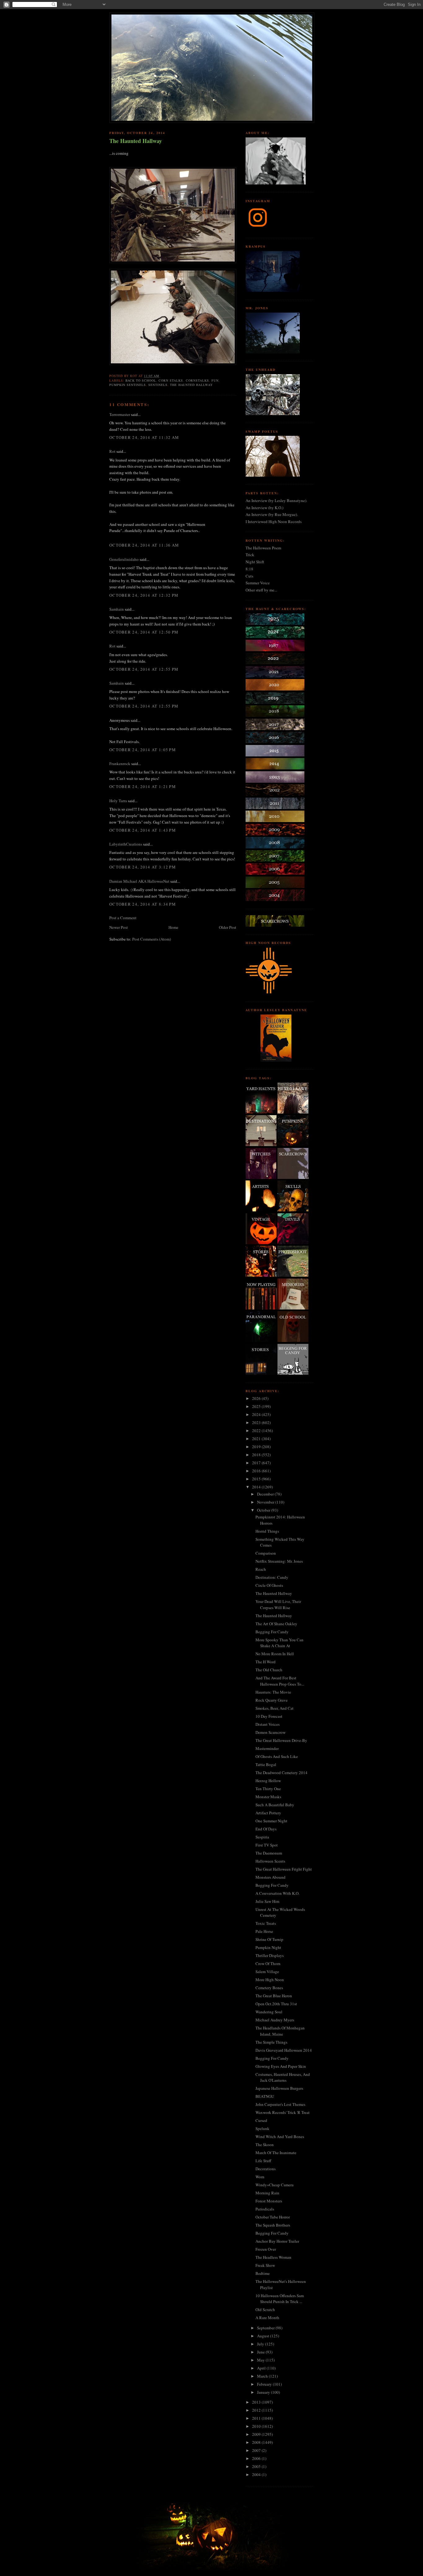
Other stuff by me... (261, 590)
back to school (141, 380)
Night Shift (255, 562)
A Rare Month (267, 2318)
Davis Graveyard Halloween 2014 (284, 2050)
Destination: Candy (272, 1577)
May (261, 2360)
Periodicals (265, 2209)
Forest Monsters (269, 2201)
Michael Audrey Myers (275, 2020)
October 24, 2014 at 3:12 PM (143, 867)
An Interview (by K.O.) (264, 508)
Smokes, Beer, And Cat (275, 1708)
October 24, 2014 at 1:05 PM (143, 750)
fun (215, 380)
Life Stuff (263, 2161)
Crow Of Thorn (268, 1963)
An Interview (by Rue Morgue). (272, 514)
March (263, 2376)
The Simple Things (271, 2042)
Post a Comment (123, 918)
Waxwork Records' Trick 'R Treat (283, 2112)
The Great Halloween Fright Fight (284, 1869)
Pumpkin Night (268, 1947)
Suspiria (262, 1837)
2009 (257, 2434)
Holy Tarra (118, 801)
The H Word (266, 1662)
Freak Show (265, 2265)
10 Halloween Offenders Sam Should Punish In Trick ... (280, 2299)
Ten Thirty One (268, 1789)
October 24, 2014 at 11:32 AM (144, 437)
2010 (257, 2426)
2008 (257, 2442)
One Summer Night (271, 1821)
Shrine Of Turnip (269, 1939)
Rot (112, 451)
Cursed (261, 2120)
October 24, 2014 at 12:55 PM (144, 669)
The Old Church (269, 1670)
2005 (257, 2466)
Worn (260, 2177)
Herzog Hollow (268, 1781)
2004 (257, 2474)
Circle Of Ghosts (269, 1585)
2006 (257, 2458)
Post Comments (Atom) (152, 939)
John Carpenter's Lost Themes (280, 2104)
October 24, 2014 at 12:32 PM (144, 595)
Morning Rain (267, 2193)
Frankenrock (120, 764)
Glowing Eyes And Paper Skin (281, 2066)
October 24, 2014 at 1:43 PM (143, 830)
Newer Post (119, 927)
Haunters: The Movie (273, 1692)
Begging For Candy (272, 1632)
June (261, 2352)
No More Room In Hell (275, 1654)
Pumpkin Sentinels (128, 385)
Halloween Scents (270, 1861)
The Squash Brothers (273, 2225)
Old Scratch (265, 2310)
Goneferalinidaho (124, 559)
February (265, 2384)
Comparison (266, 1553)
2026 (257, 1398)
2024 (257, 1414)
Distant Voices (268, 1724)
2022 (257, 1431)
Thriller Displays (270, 1955)
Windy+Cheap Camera (275, 2185)
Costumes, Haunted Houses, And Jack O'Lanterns (283, 2077)
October (264, 1510)
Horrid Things (267, 1531)
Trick (250, 555)
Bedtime (263, 2273)
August (264, 2336)
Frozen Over (266, 2249)
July (261, 2344)
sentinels (158, 385)
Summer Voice (258, 583)
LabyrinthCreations (126, 844)
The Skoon (265, 2145)
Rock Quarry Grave (272, 1700)
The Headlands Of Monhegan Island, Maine (280, 2031)
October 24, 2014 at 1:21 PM (143, 786)
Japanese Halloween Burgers (279, 2088)
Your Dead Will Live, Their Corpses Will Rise (278, 1604)
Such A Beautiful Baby (275, 1805)
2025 (257, 1406)
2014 (257, 1487)
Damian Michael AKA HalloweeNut (139, 881)
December (266, 1494)
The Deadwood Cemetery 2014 (281, 1773)
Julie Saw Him (267, 1901)
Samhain (117, 609)
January (264, 2392)
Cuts (249, 576)
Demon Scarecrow (270, 1732)
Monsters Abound (270, 1877)
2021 (257, 1439)
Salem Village (267, 1972)
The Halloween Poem (263, 548)
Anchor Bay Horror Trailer (277, 2241)
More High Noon (270, 1980)
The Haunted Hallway (136, 141)
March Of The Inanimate (276, 2153)
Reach (261, 1569)
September (266, 2328)
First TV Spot (267, 1845)
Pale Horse (264, 1931)
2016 (257, 1471)
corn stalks (171, 380)
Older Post (228, 927)
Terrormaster (120, 414)
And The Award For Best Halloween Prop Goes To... (280, 1681)
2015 (257, 1479)
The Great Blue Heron (274, 1996)
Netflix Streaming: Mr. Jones (279, 1561)
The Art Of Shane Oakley (276, 1624)
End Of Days (266, 1829)
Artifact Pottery (268, 1813)
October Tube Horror (273, 2217)
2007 (257, 2450)
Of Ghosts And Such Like (277, 1756)
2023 (257, 1422)
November (266, 1502)
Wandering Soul (269, 2012)
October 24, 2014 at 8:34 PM (143, 904)
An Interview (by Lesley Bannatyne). (276, 500)
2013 (257, 2402)
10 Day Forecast (269, 1716)
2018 (257, 1455)
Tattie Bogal (266, 1764)
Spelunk (262, 2128)
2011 (257, 2418)
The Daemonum (269, 1853)
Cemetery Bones (269, 1988)
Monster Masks (268, 1797)
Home (173, 927)
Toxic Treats (266, 1923)
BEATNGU (265, 2096)
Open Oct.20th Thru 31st (276, 2004)
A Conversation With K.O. (277, 1893)
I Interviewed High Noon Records (274, 522)
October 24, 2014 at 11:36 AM (144, 545)
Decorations (266, 2169)
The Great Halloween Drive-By (281, 1740)
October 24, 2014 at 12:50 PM (144, 632)
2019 (257, 1447)
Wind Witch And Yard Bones (280, 2137)
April (262, 2368)
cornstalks (197, 380)
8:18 (249, 569)
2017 (257, 1463)
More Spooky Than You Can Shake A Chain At (279, 1643)
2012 (257, 2410)
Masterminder (267, 1748)
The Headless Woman (273, 2257)
